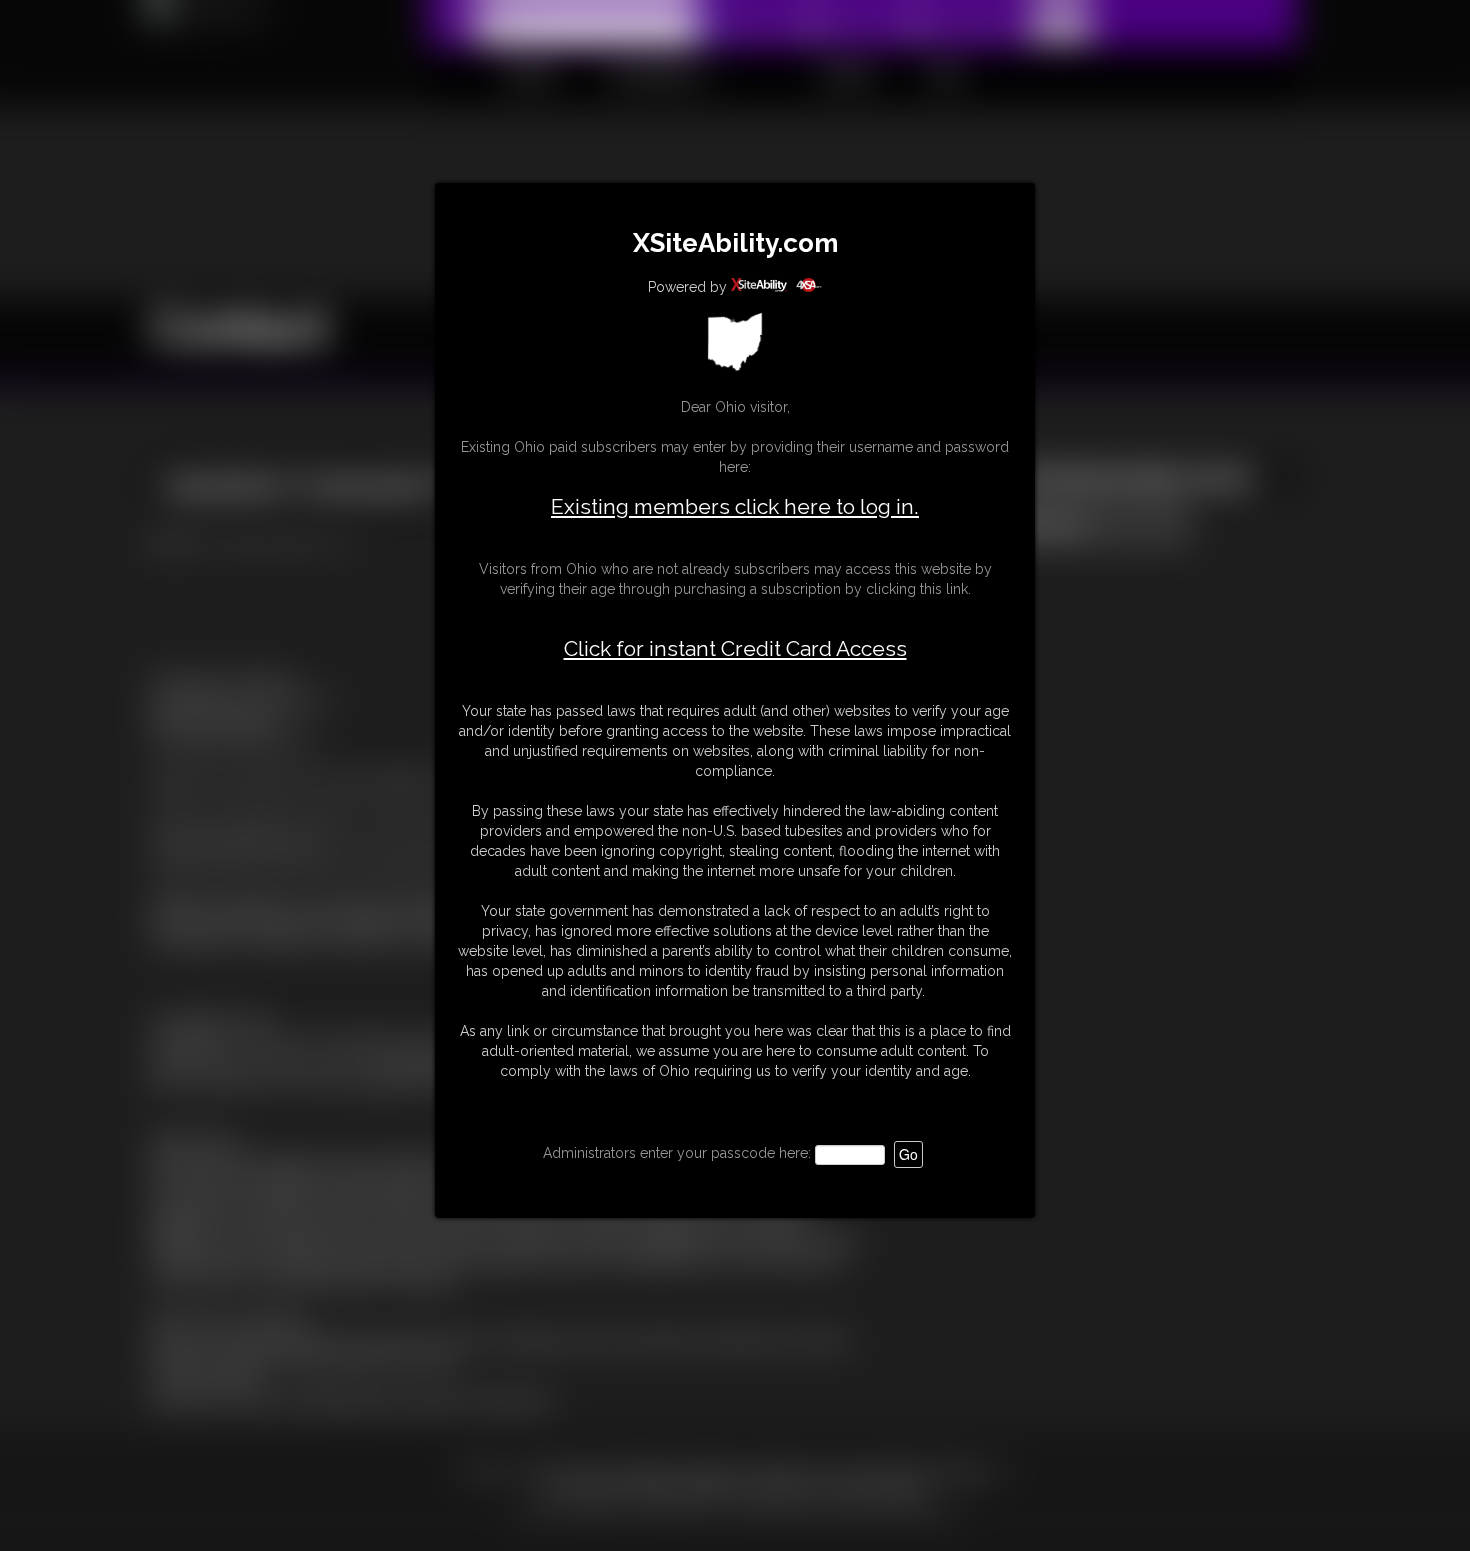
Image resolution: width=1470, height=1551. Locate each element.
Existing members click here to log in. (735, 506)
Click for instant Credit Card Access (735, 649)
